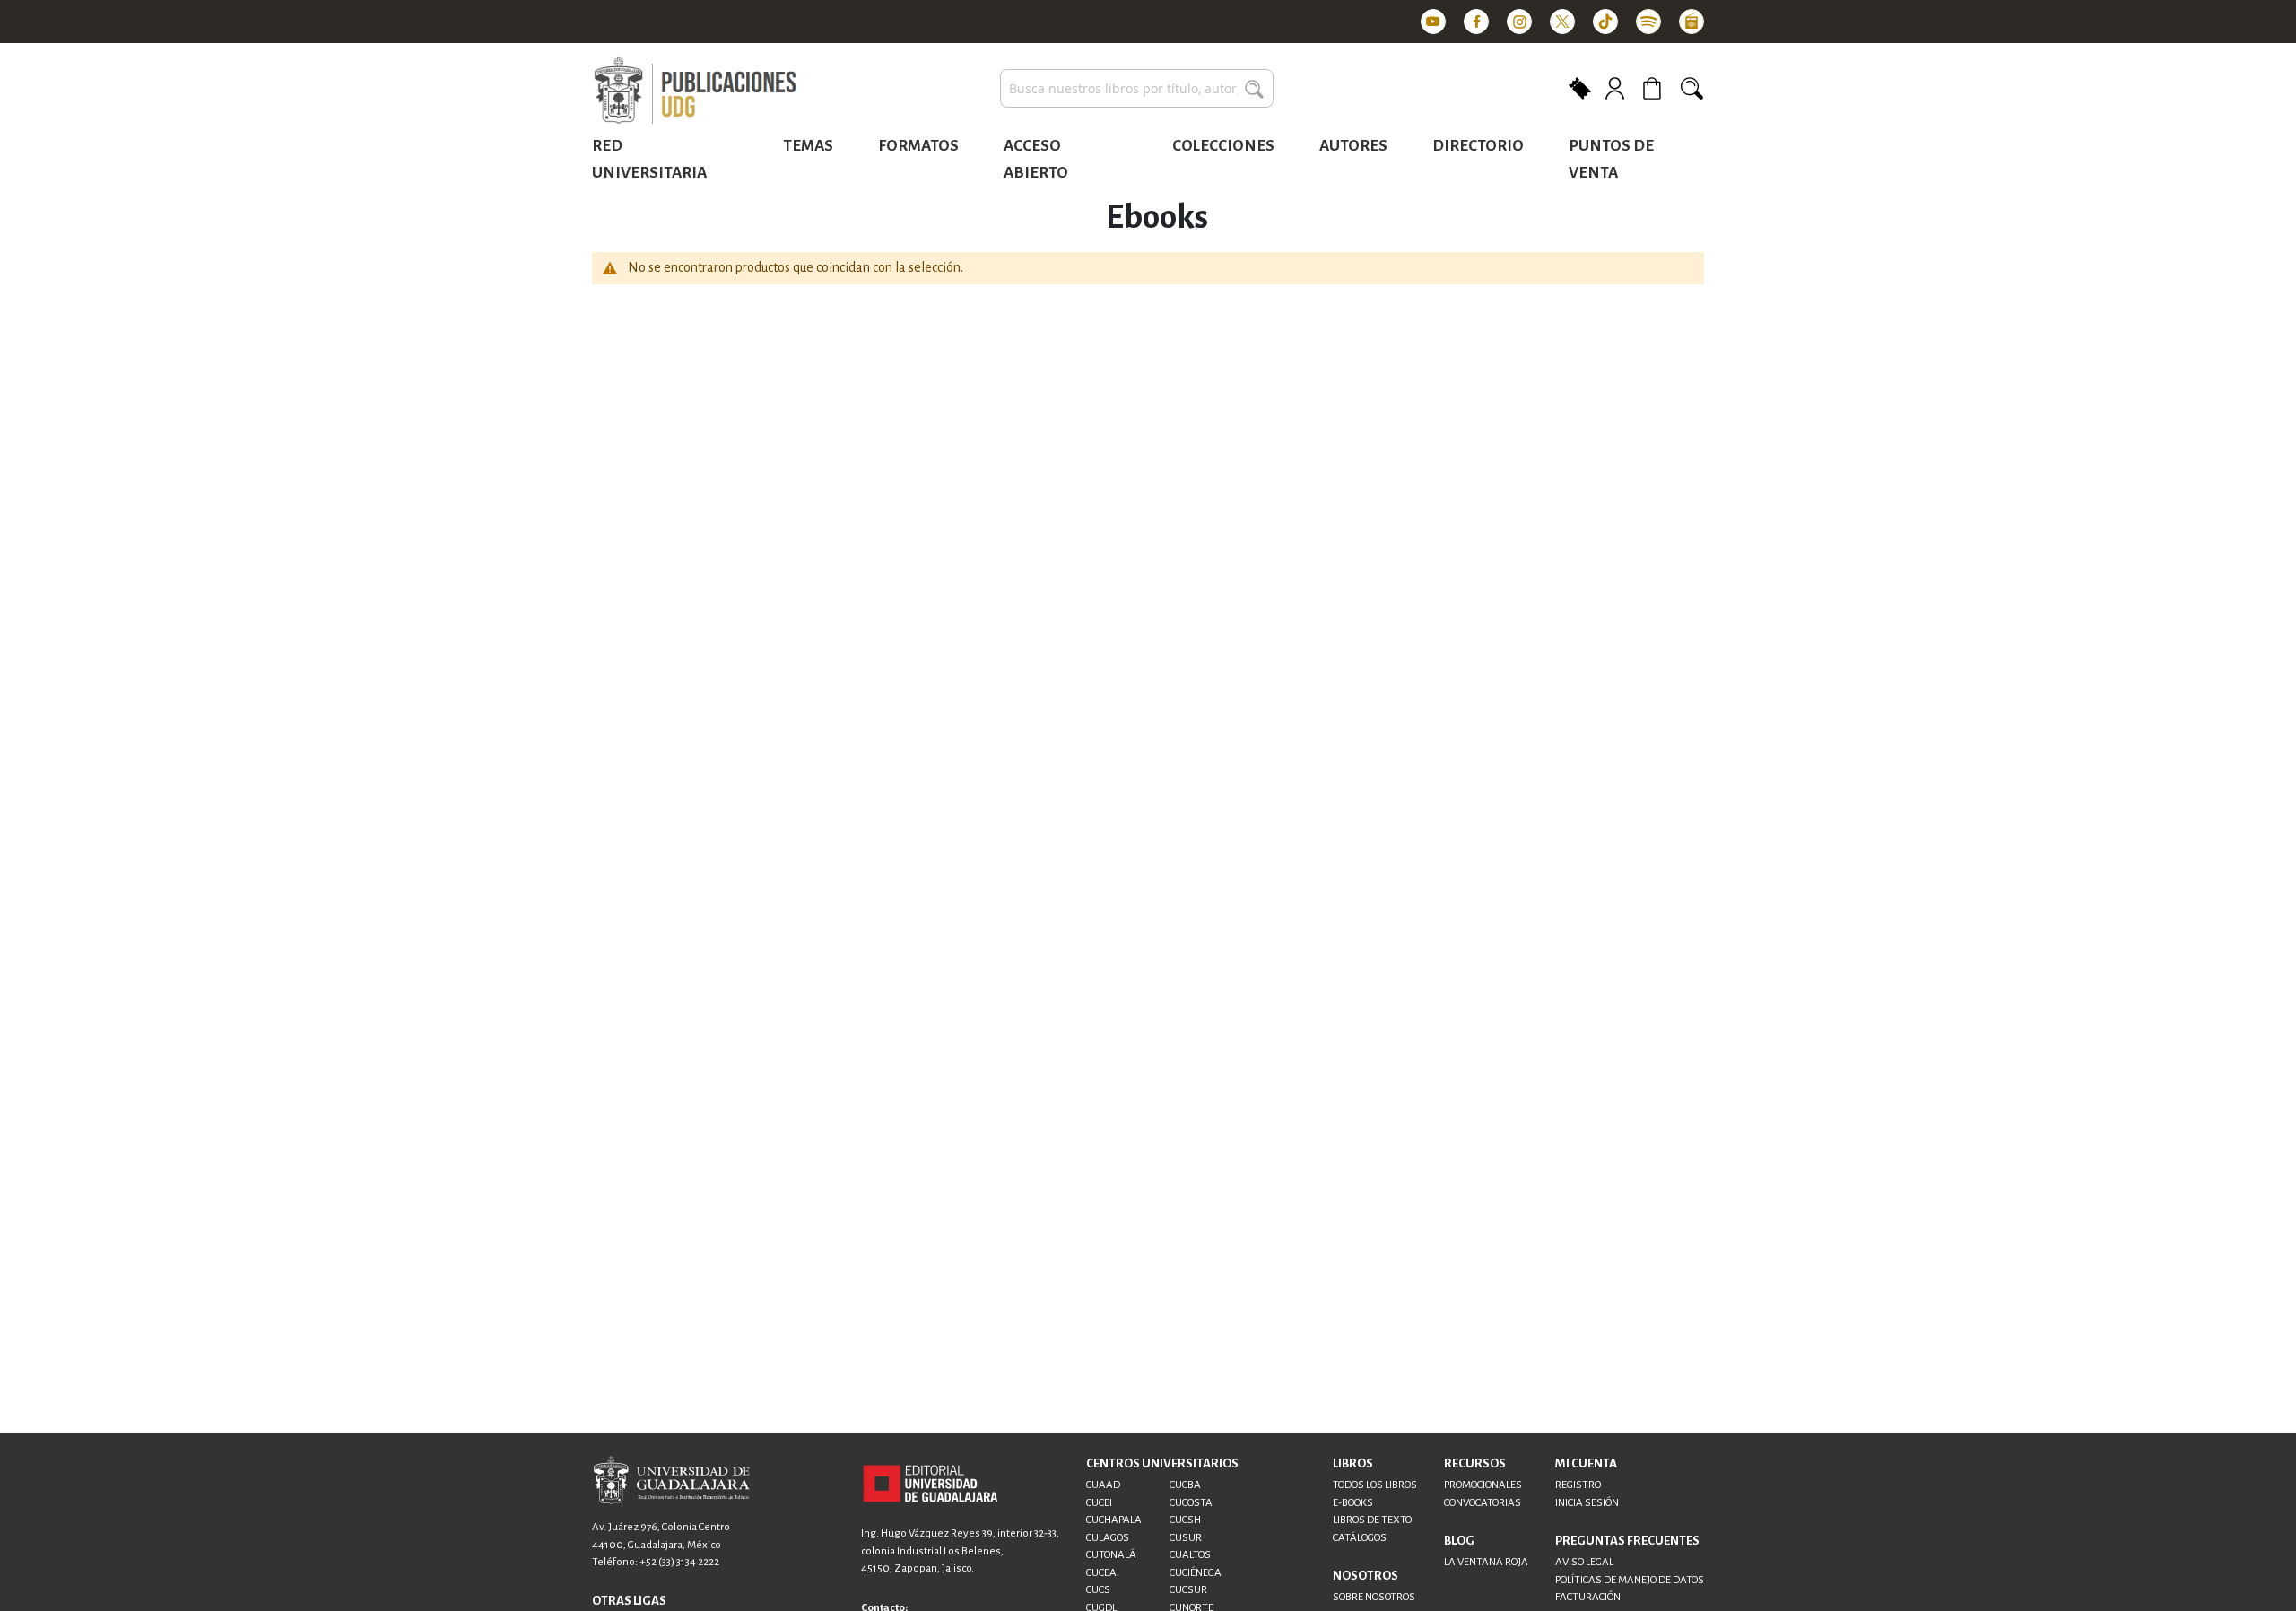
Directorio (1478, 146)
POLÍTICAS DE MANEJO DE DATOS (1630, 1580)
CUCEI (1099, 1503)
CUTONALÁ (1111, 1555)
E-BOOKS (1353, 1503)
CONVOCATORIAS (1483, 1503)
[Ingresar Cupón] (1580, 87)
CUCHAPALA (1114, 1520)
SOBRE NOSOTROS (1374, 1597)
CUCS (1098, 1590)
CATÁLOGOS (1360, 1538)
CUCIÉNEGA (1196, 1573)
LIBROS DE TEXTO (1372, 1520)
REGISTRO (1578, 1485)
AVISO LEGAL (1584, 1562)
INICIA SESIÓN (1587, 1503)
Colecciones (1223, 146)
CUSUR (1186, 1538)
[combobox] (1137, 88)
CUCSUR (1188, 1590)
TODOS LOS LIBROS (1375, 1485)
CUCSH (1185, 1520)
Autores (1353, 146)
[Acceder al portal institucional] (931, 1483)
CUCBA (1185, 1485)
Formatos (918, 146)
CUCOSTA (1191, 1503)
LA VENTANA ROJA (1486, 1562)
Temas (808, 146)
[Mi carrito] (1655, 88)
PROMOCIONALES (1483, 1485)
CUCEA (1101, 1573)
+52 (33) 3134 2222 (679, 1562)
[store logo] (695, 91)
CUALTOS (1190, 1555)
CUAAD (1103, 1485)
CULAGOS (1108, 1538)
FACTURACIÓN (1588, 1597)
